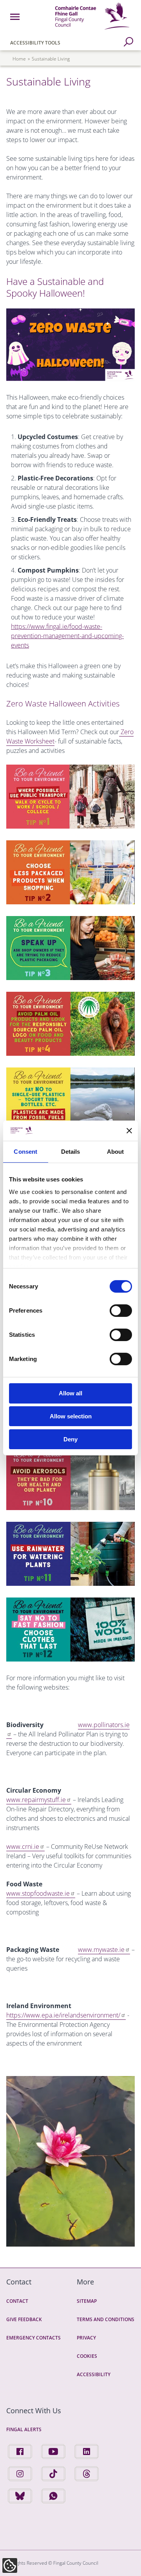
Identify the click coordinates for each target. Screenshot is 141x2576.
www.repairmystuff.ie (36, 1800)
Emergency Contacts (33, 2338)
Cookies (87, 2356)
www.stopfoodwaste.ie (38, 1893)
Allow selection (71, 1416)
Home (19, 59)
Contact (17, 2301)
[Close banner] (129, 1131)
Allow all (70, 1393)
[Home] (92, 31)
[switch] (121, 1311)
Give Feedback (24, 2319)
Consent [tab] (25, 1152)
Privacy (86, 2338)
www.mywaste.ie (101, 1950)
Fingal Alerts (24, 2429)
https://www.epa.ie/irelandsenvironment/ (63, 2015)
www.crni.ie (23, 1847)
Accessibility (94, 2374)
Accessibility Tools (35, 43)
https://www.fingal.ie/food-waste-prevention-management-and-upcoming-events (67, 636)
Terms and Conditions (106, 2319)
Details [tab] (71, 1152)
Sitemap (87, 2301)
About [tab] (116, 1152)
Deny (70, 1439)
